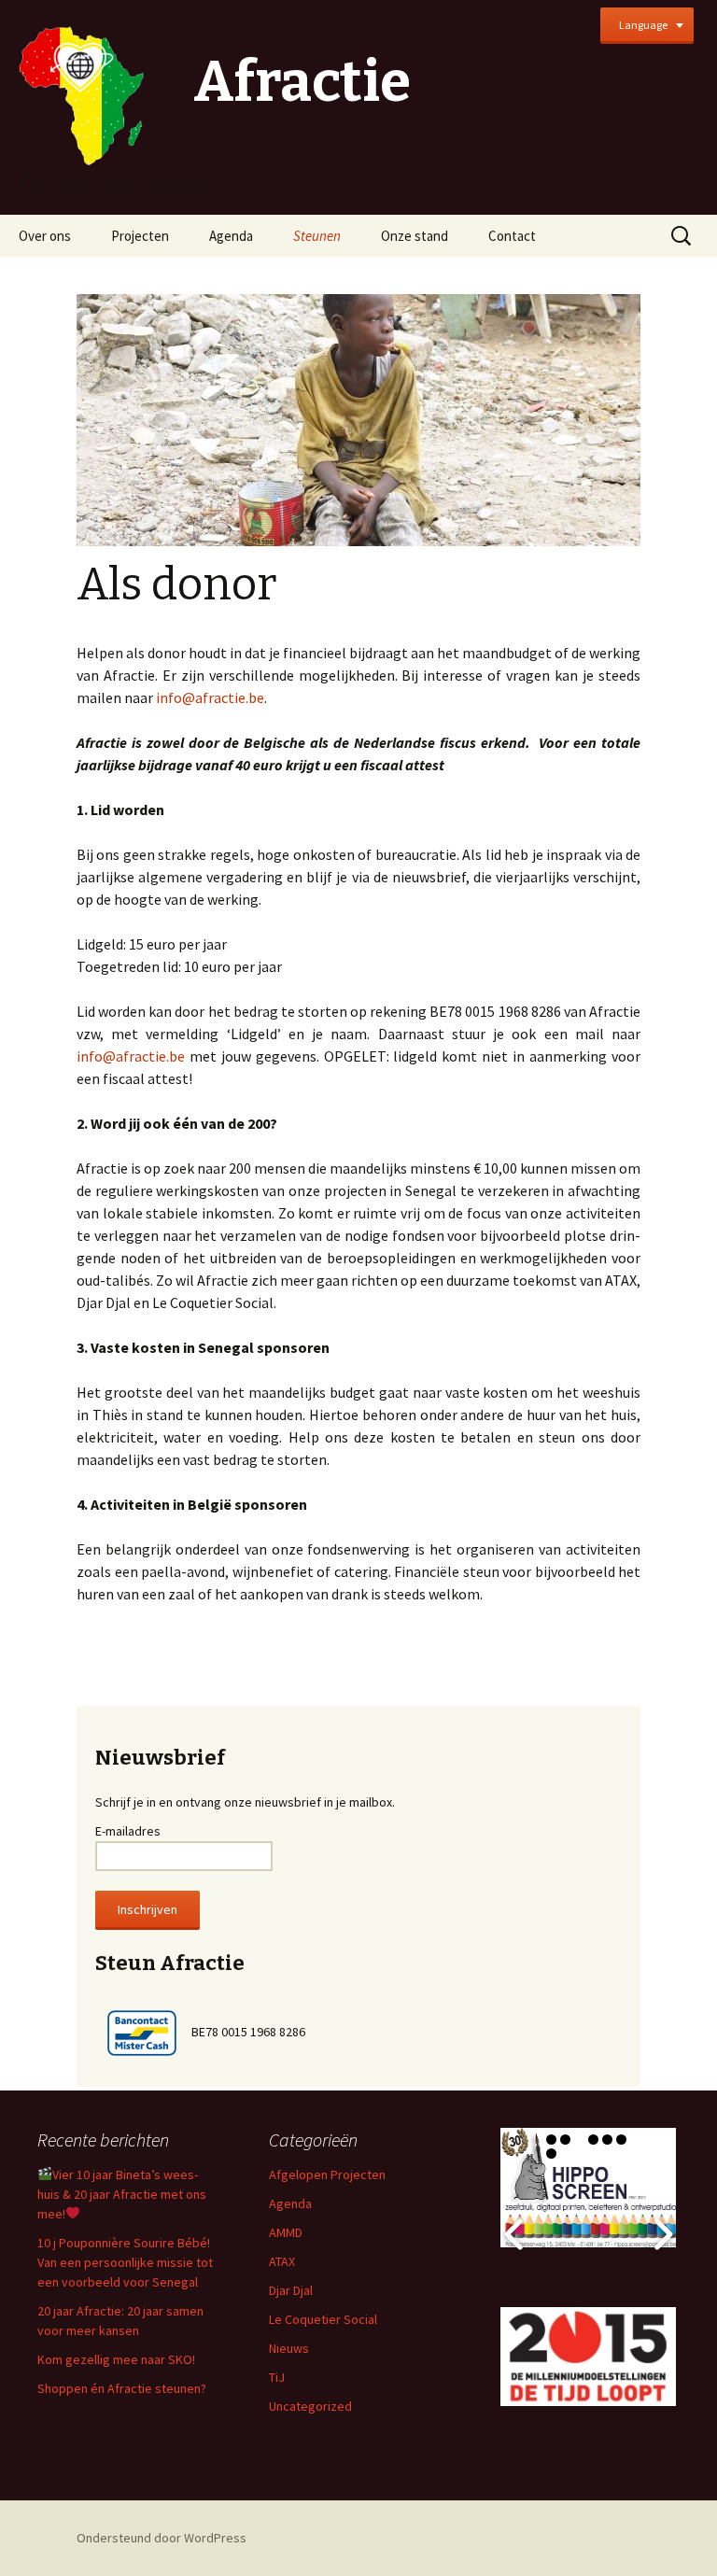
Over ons (45, 236)
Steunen (317, 236)
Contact (512, 236)
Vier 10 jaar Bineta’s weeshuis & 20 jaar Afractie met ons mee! (122, 2194)
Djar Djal (291, 2290)
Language (643, 25)
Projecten (140, 236)
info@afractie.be (210, 697)
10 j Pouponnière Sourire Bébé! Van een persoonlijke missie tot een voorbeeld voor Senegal (125, 2262)
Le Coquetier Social (323, 2319)
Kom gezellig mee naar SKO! (116, 2359)
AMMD (286, 2232)
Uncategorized (310, 2406)
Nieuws (289, 2348)
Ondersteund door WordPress (162, 2538)
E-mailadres (128, 1831)
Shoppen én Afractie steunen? (122, 2388)
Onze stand (415, 236)
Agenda (231, 236)
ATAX (282, 2261)
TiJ (277, 2377)
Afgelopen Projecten (327, 2175)
